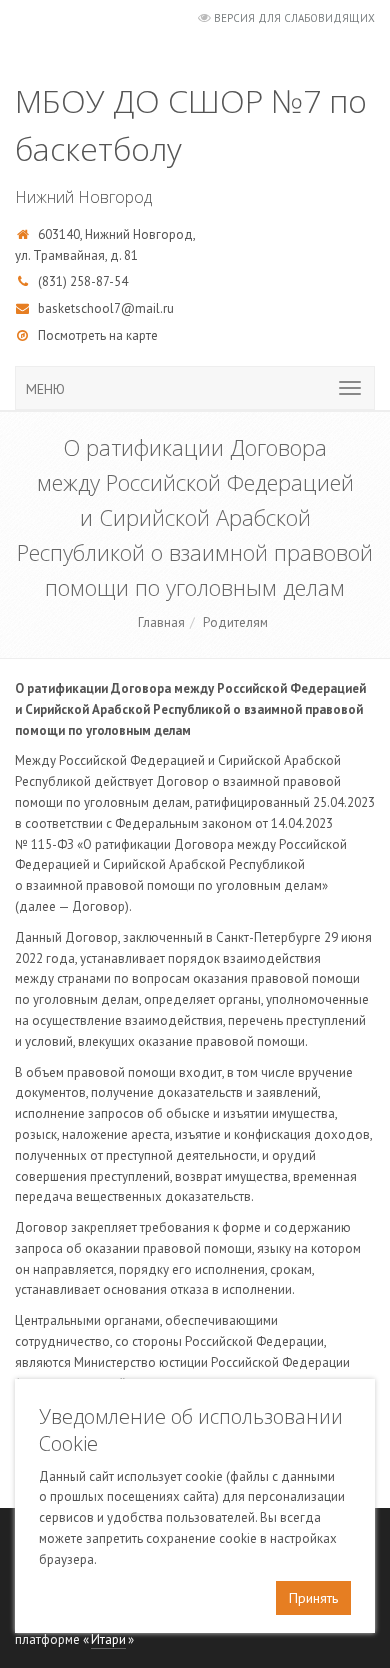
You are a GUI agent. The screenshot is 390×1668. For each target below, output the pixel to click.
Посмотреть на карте (98, 335)
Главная (161, 622)
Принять (313, 1598)
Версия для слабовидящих (294, 18)
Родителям (235, 622)
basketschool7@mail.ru (106, 308)
